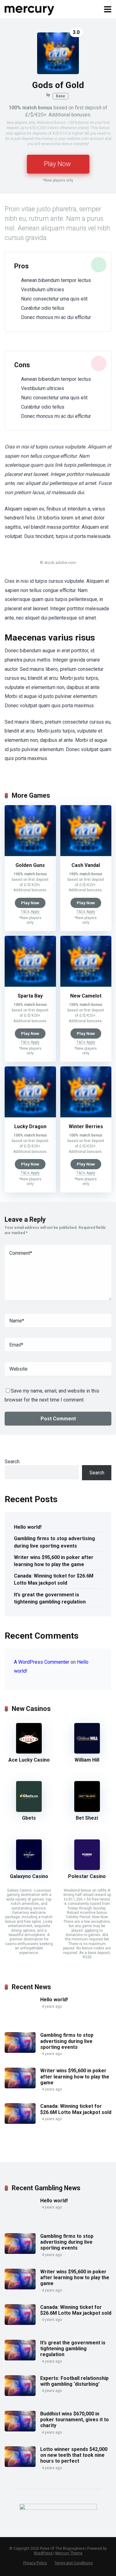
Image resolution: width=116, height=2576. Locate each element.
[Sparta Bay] (30, 985)
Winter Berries (86, 1126)
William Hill (87, 1760)
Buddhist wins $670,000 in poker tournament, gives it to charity (75, 2420)
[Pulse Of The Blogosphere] (30, 8)
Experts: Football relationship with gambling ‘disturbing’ (74, 2381)
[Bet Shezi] (87, 1810)
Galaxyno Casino (29, 1876)
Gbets (29, 1818)
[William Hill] (87, 1752)
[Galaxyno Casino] (29, 1868)
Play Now (57, 164)
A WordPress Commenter (42, 1662)
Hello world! (28, 1527)
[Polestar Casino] (87, 1868)
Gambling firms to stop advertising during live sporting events (54, 1542)
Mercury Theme (69, 2553)
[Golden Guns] (30, 854)
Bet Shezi (87, 1818)
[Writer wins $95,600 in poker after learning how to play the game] (20, 2087)
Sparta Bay (30, 996)
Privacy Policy (35, 2563)
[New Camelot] (86, 985)
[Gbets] (29, 1810)
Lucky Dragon (30, 1126)
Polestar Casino (87, 1876)
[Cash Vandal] (86, 854)
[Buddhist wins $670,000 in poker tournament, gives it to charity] (20, 2430)
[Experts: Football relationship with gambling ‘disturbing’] (20, 2394)
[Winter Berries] (86, 1116)
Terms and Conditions (74, 2563)
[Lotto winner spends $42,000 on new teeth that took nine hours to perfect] (20, 2465)
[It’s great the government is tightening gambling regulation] (20, 2359)
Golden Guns (30, 865)
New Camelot (86, 996)
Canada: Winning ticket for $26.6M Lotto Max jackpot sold (54, 1579)
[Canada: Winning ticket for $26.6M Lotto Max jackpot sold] (20, 2122)
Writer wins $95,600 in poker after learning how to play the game (54, 1561)
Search (12, 1462)
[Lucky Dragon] (30, 1116)
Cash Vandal (86, 865)
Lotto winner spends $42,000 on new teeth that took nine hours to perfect (74, 2455)
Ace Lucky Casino (29, 1760)
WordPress (43, 2553)
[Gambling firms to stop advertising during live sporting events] (20, 2051)
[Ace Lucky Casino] (29, 1752)
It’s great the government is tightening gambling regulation (50, 1598)
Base (60, 96)
